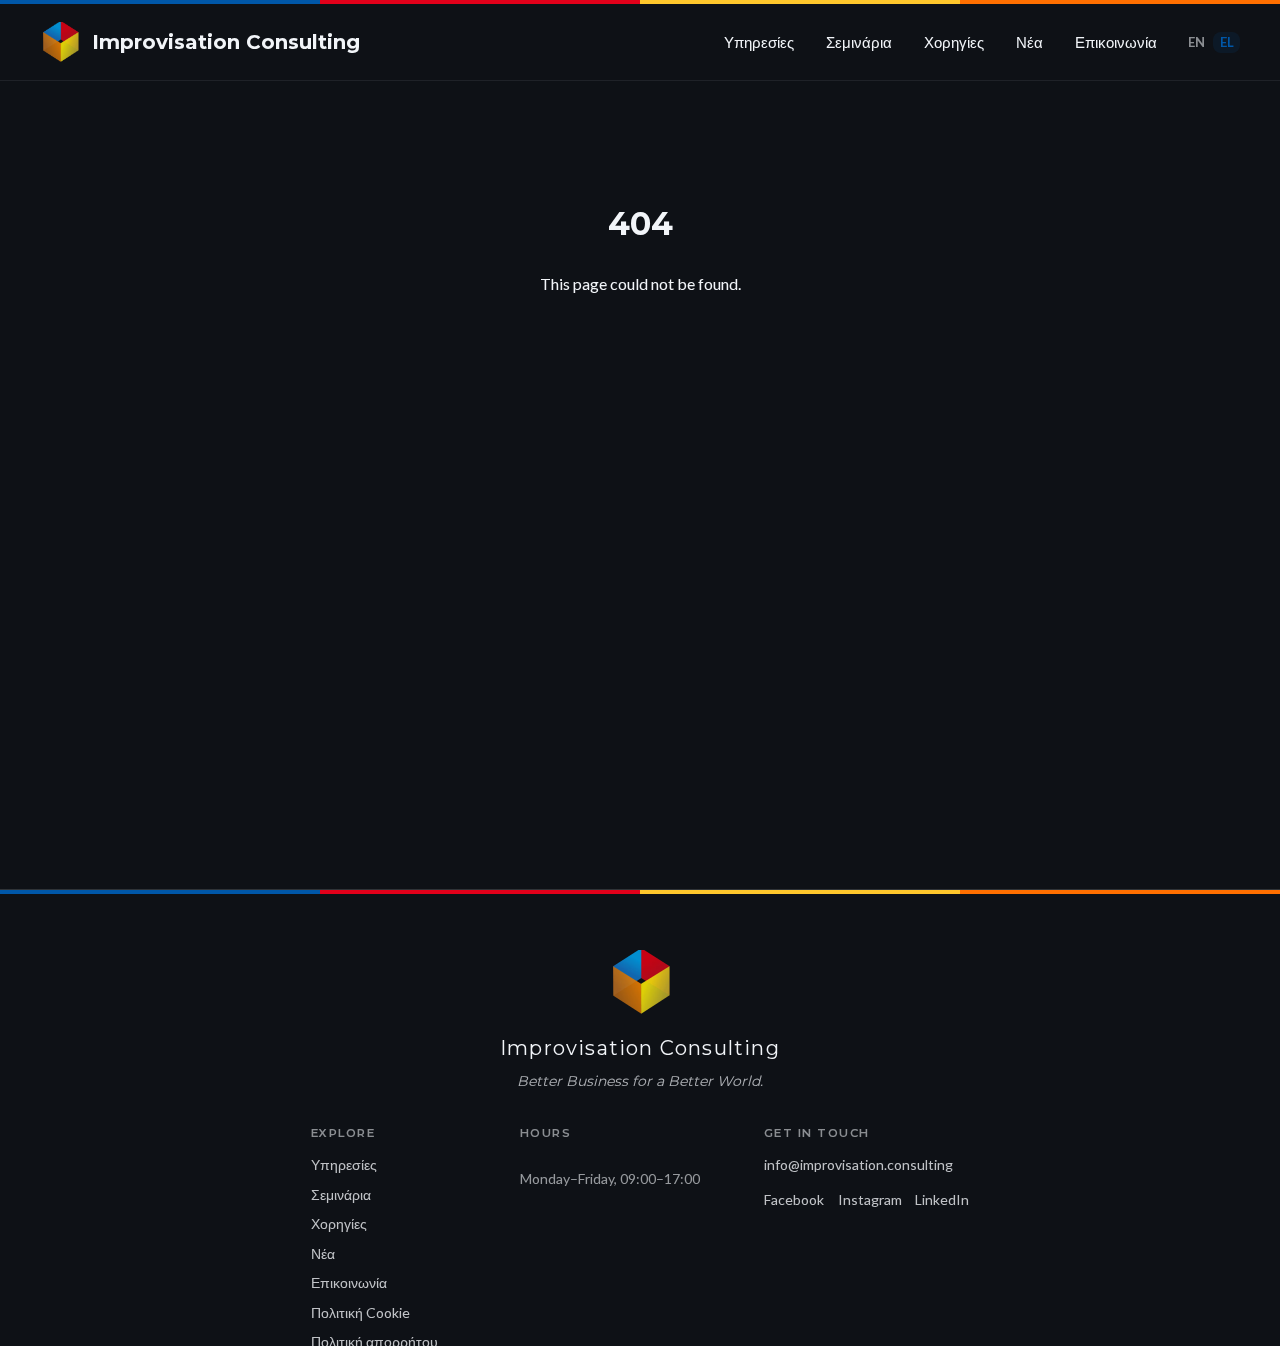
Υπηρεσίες (759, 42)
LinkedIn (942, 1199)
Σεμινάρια (859, 42)
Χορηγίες (954, 42)
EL (1227, 42)
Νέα (1029, 42)
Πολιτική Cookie (360, 1312)
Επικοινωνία (1116, 42)
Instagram (870, 1199)
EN (1196, 42)
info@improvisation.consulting (858, 1164)
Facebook (794, 1199)
